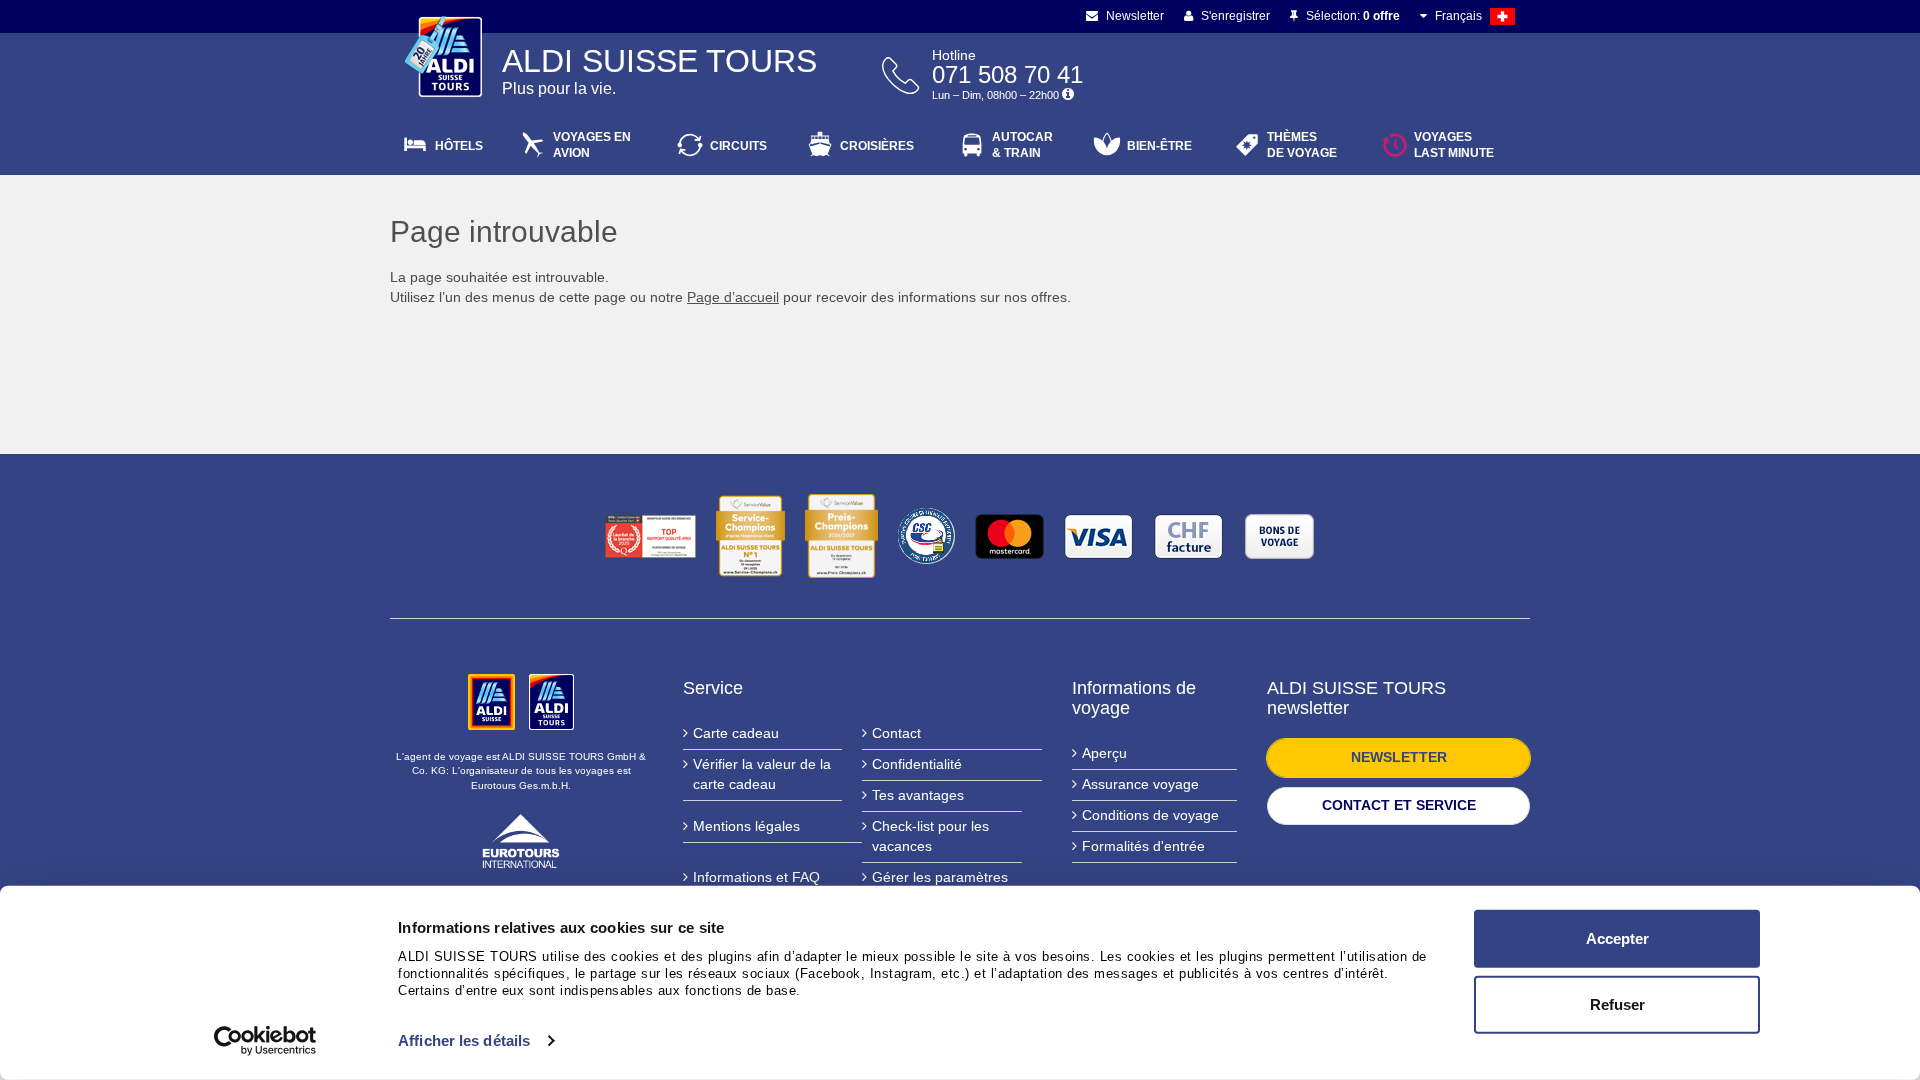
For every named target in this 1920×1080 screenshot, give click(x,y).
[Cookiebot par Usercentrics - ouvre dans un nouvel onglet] (265, 1041)
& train (1022, 145)
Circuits (738, 146)
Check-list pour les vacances (930, 836)
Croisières (877, 146)
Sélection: (1351, 16)
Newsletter (1133, 16)
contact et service (1399, 805)
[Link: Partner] (493, 701)
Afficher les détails (464, 1040)
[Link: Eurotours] (521, 840)
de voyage (1302, 145)
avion (592, 145)
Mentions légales (746, 826)
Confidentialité (917, 764)
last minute (1454, 145)
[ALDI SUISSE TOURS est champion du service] (750, 536)
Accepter (1617, 938)
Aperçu (1104, 753)
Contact (896, 733)
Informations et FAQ (756, 877)
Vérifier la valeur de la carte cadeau (762, 774)
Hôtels (459, 146)
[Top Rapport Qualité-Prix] (650, 536)
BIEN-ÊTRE (1159, 146)
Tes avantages (918, 795)
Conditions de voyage (1150, 815)
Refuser (1617, 1003)
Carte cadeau (736, 733)
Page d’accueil (733, 297)
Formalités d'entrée (1143, 846)
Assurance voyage (1140, 784)
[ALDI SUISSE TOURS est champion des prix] (841, 536)
